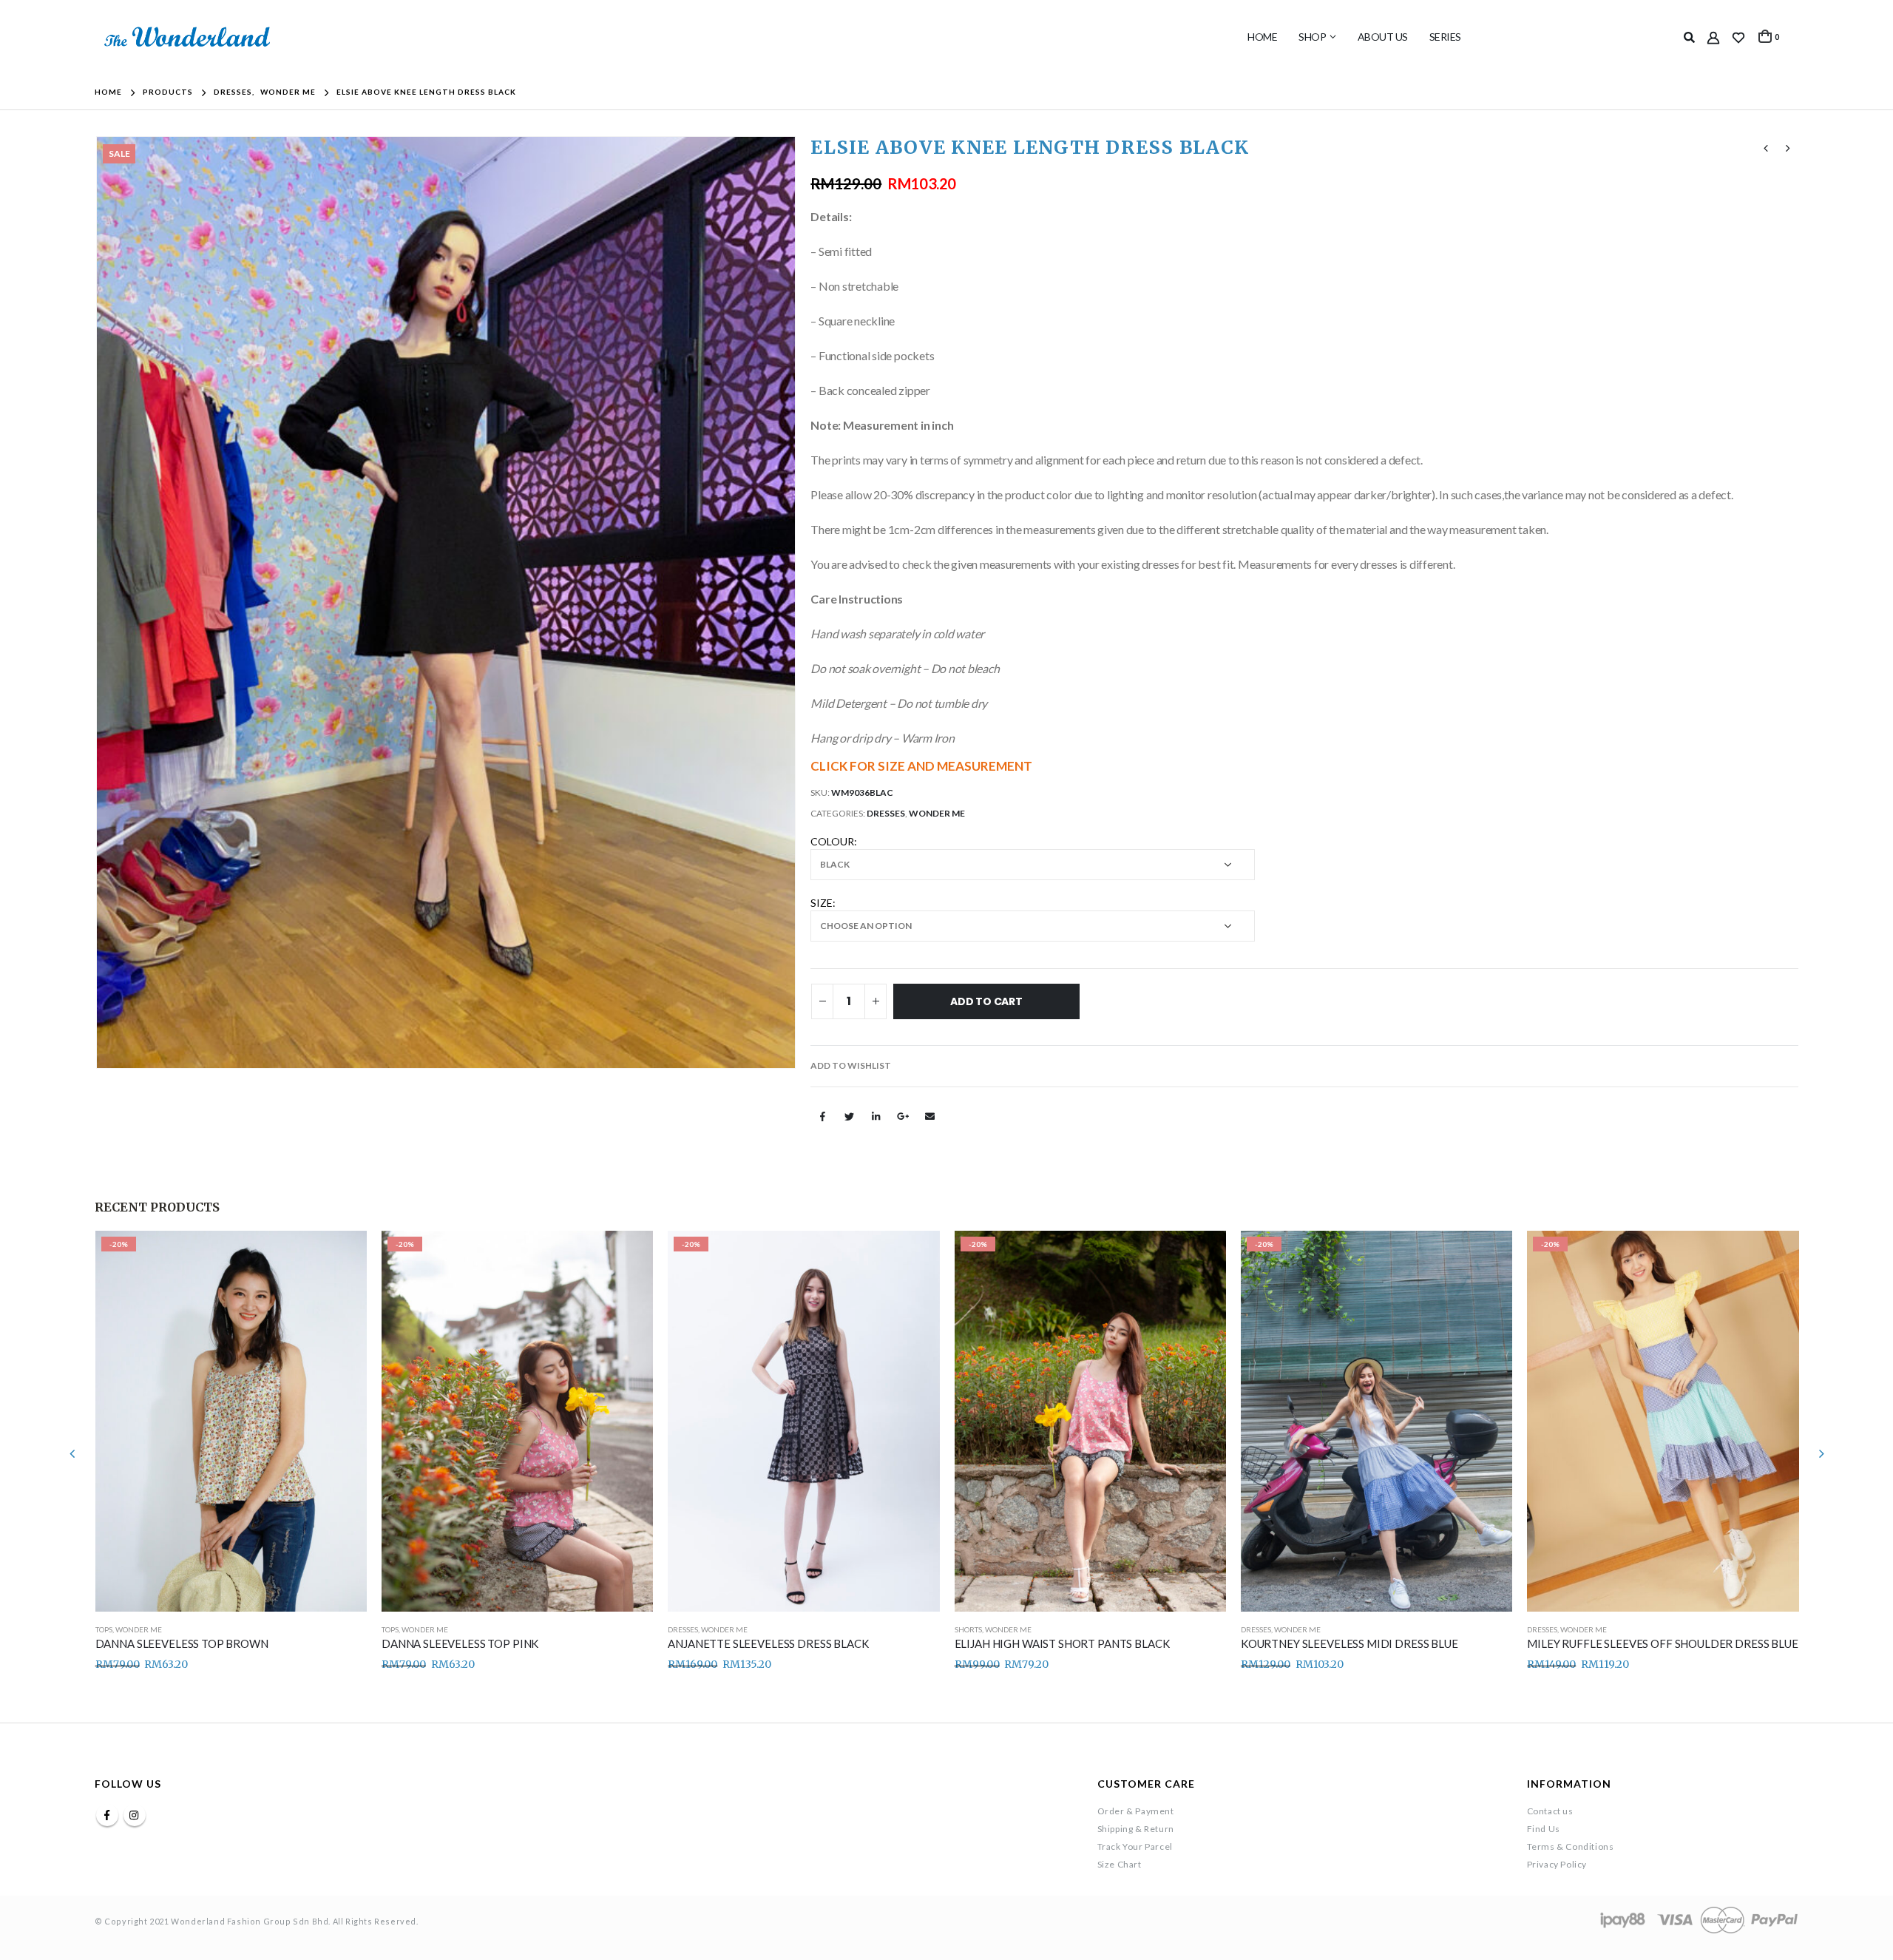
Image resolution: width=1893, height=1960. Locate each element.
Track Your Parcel (1135, 1846)
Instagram (135, 1815)
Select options (342, 1255)
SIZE (822, 903)
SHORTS (968, 1629)
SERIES (1445, 37)
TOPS (104, 1629)
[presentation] (98, 602)
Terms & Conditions (1571, 1846)
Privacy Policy (1557, 1864)
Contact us (1550, 1811)
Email (930, 1116)
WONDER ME (937, 813)
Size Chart (1120, 1864)
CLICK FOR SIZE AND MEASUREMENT (921, 766)
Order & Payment (1136, 1811)
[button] (851, 1066)
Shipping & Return (1136, 1829)
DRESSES (886, 813)
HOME (1262, 37)
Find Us (1544, 1829)
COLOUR (832, 841)
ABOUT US (1383, 37)
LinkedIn (876, 1116)
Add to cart (986, 1001)
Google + (903, 1116)
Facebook (822, 1116)
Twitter (850, 1116)
